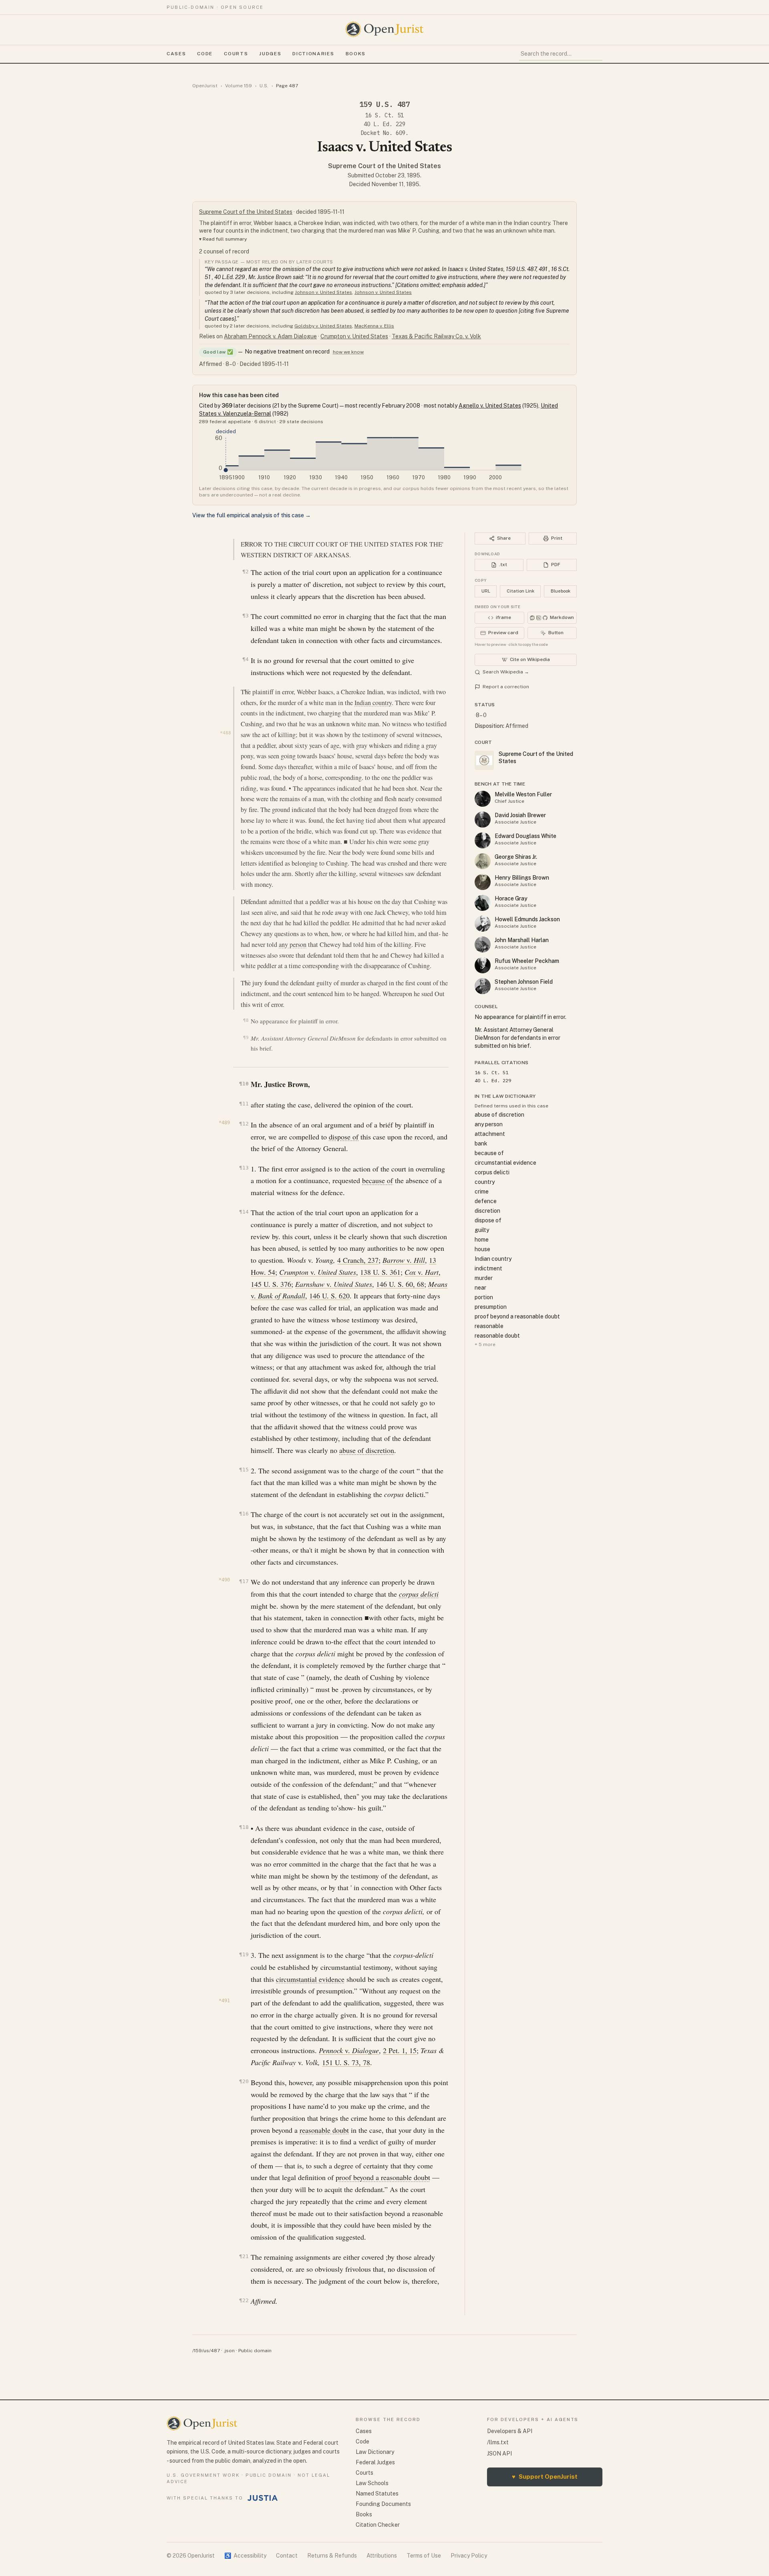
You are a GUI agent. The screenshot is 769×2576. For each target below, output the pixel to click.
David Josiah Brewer (520, 815)
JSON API (499, 2453)
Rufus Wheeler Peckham (527, 961)
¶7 (247, 982)
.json (229, 2351)
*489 (224, 1123)
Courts (236, 54)
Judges (270, 54)
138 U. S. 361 (380, 1272)
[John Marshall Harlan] (483, 944)
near (480, 1288)
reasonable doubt (324, 2130)
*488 (225, 733)
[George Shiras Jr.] (483, 861)
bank (481, 1143)
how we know (348, 352)
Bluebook (561, 591)
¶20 (244, 2081)
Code (205, 54)
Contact (287, 2556)
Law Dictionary (375, 2452)
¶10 (244, 1084)
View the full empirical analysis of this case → (252, 515)
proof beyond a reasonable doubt (383, 2177)
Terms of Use (424, 2556)
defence (486, 1201)
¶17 (244, 1581)
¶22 (244, 2300)
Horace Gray (511, 898)
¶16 (244, 1514)
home (482, 1240)
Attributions (382, 2556)
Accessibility (245, 2556)
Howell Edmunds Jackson (527, 919)
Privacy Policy (469, 2556)
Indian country (373, 703)
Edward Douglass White (525, 836)
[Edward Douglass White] (483, 840)
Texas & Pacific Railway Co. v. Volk (436, 336)
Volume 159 (239, 86)
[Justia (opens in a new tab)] (263, 2498)
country (485, 1182)
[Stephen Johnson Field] (483, 986)
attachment (490, 1134)
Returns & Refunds (332, 2556)
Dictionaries (313, 54)
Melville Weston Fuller (523, 794)
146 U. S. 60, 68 (400, 1284)
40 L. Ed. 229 (384, 124)
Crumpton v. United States (354, 336)
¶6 (247, 901)
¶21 (244, 2256)
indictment (488, 1268)
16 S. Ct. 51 (384, 115)
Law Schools (372, 2483)
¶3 (245, 616)
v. (404, 1260)
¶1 (247, 543)
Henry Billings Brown (522, 878)
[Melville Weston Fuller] (483, 799)
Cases (176, 54)
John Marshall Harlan (522, 940)
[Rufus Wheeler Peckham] (483, 965)
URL (486, 591)
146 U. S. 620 (329, 1296)
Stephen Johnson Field (524, 982)
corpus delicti (419, 1594)
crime (482, 1192)
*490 (224, 1580)
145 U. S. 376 (271, 1284)
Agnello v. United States (490, 406)
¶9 (246, 1038)
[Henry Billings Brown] (483, 882)
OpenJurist (205, 86)
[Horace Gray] (483, 903)
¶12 (244, 1124)
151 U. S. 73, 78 (346, 2062)
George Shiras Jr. (516, 857)
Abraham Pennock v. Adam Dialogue (270, 336)
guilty (482, 1230)
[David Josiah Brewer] (483, 820)
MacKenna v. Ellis (374, 326)
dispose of (344, 1137)
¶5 (247, 691)
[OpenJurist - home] (384, 29)
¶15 (244, 1470)
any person (293, 944)
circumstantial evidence (310, 1979)
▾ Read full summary (223, 239)
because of (377, 1180)
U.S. (264, 86)
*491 (224, 2001)
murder (484, 1278)
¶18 (244, 1827)
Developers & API (510, 2431)
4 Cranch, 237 (358, 1260)
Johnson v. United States (323, 292)
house (482, 1249)
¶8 (246, 1020)
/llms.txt (498, 2442)
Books (356, 54)
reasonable (489, 1326)
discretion (487, 1211)
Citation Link (520, 591)
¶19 (244, 1954)
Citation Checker (378, 2525)
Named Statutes (377, 2494)
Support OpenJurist (545, 2477)
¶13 (244, 1168)
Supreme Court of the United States (384, 166)
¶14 (244, 1212)
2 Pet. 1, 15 (400, 2050)
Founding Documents (383, 2504)
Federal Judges (375, 2462)
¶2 (245, 572)
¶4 (245, 659)
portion (484, 1297)
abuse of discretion (367, 1450)
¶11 (244, 1104)
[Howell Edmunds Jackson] (483, 924)
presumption (491, 1307)
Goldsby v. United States (323, 326)
